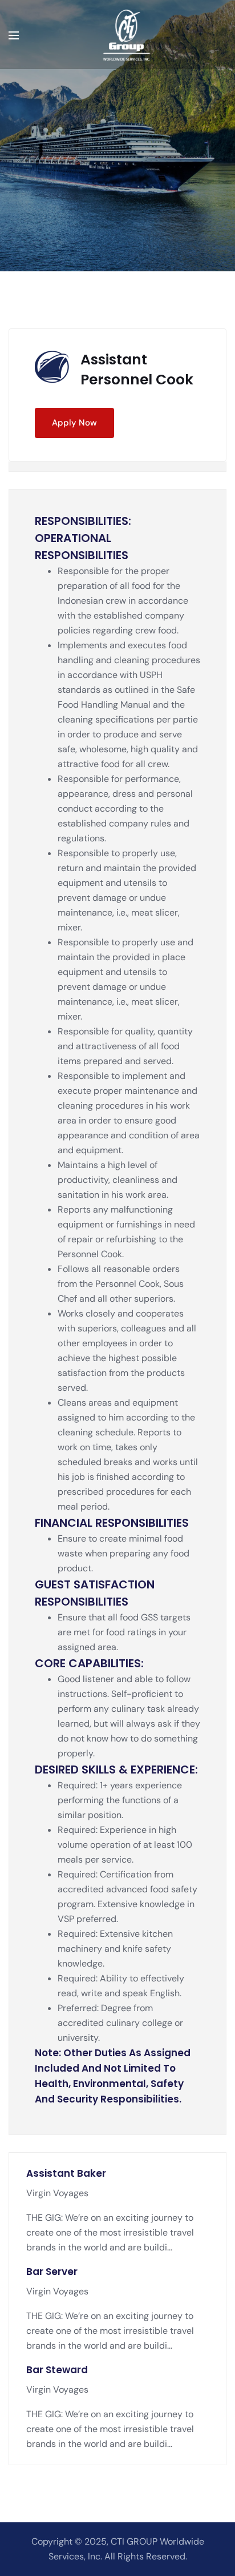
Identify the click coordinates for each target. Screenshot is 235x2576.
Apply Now (74, 423)
